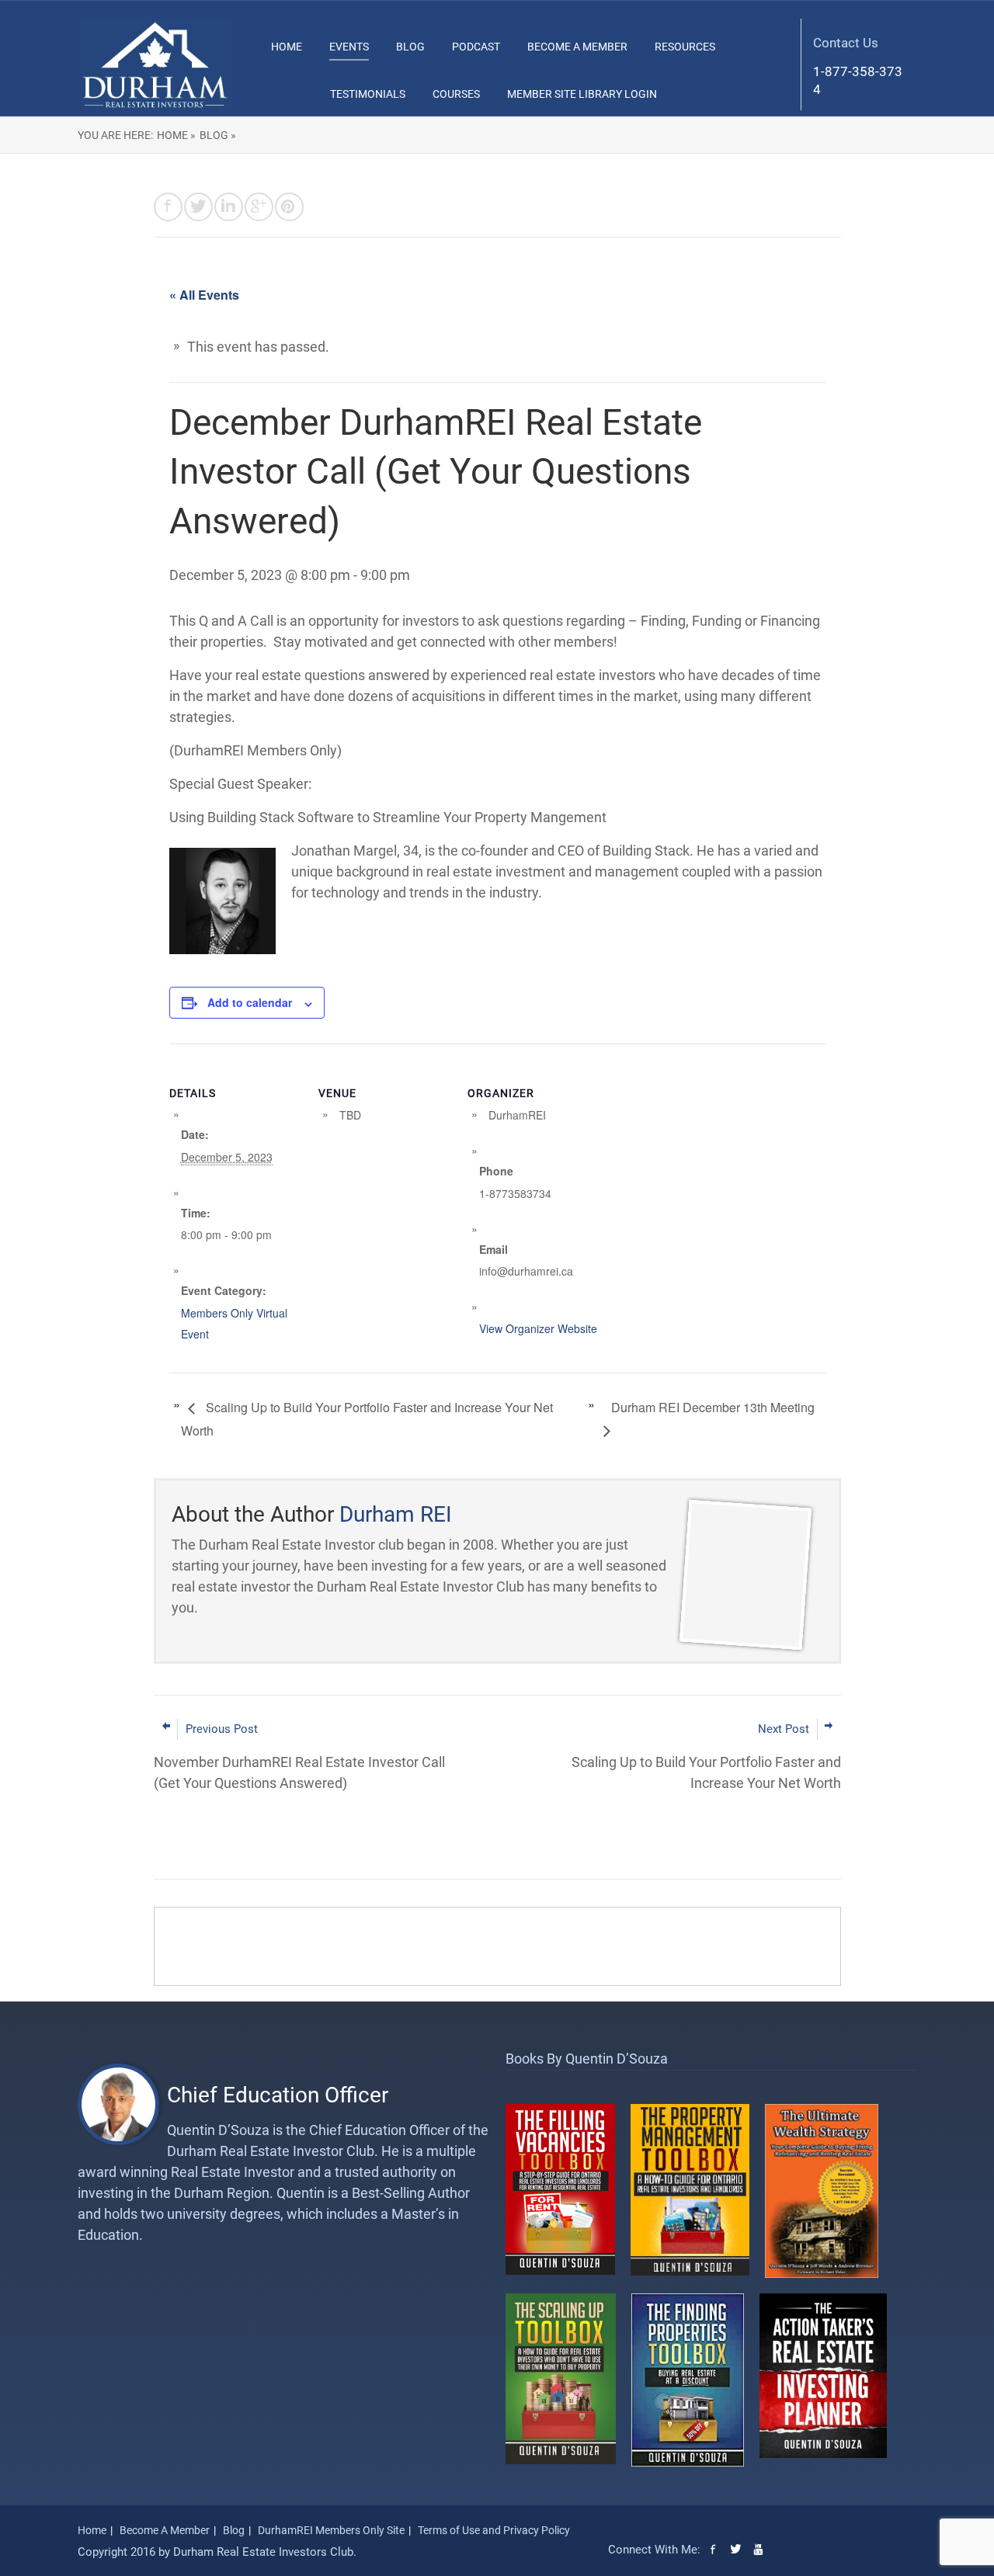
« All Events (204, 295)
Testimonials (368, 94)
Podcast (476, 47)
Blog (410, 47)
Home (287, 47)
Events (349, 47)
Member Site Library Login (582, 94)
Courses (456, 94)
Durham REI (396, 1514)
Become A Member (577, 47)
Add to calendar (250, 1002)
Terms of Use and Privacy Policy (494, 2530)
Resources (685, 47)
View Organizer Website (538, 1328)
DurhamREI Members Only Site (331, 2530)
